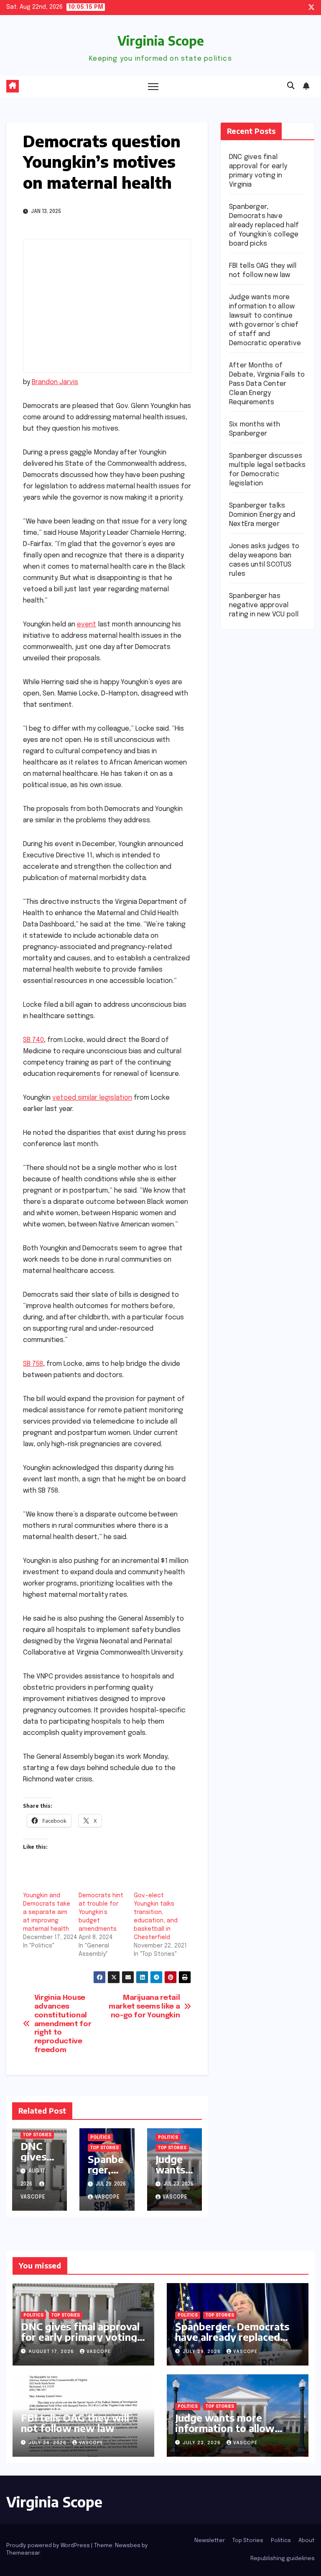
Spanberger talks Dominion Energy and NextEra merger (262, 515)
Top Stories (37, 2135)
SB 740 (33, 1040)
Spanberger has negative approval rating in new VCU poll (264, 605)
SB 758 (33, 1364)
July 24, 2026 (48, 2443)
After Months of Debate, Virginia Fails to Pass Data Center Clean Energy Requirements (267, 384)
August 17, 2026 (52, 2352)
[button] (291, 86)
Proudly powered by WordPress (49, 2546)
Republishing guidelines (283, 2559)
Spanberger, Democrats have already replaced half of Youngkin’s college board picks (264, 225)
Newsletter (210, 2541)
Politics (100, 2137)
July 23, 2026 (203, 2443)
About (307, 2541)
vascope (107, 2197)
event (87, 625)
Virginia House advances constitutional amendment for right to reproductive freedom (63, 2024)
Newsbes (128, 2546)
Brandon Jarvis (55, 382)
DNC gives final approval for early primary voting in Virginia (80, 2337)
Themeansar (23, 2553)
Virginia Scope (161, 41)
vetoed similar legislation (92, 1098)
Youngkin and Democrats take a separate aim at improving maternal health (47, 1912)
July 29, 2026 (203, 2352)
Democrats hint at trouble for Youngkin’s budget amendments (101, 1912)
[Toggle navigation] (153, 86)
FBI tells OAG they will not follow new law (75, 2423)
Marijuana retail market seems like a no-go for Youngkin (144, 2006)
